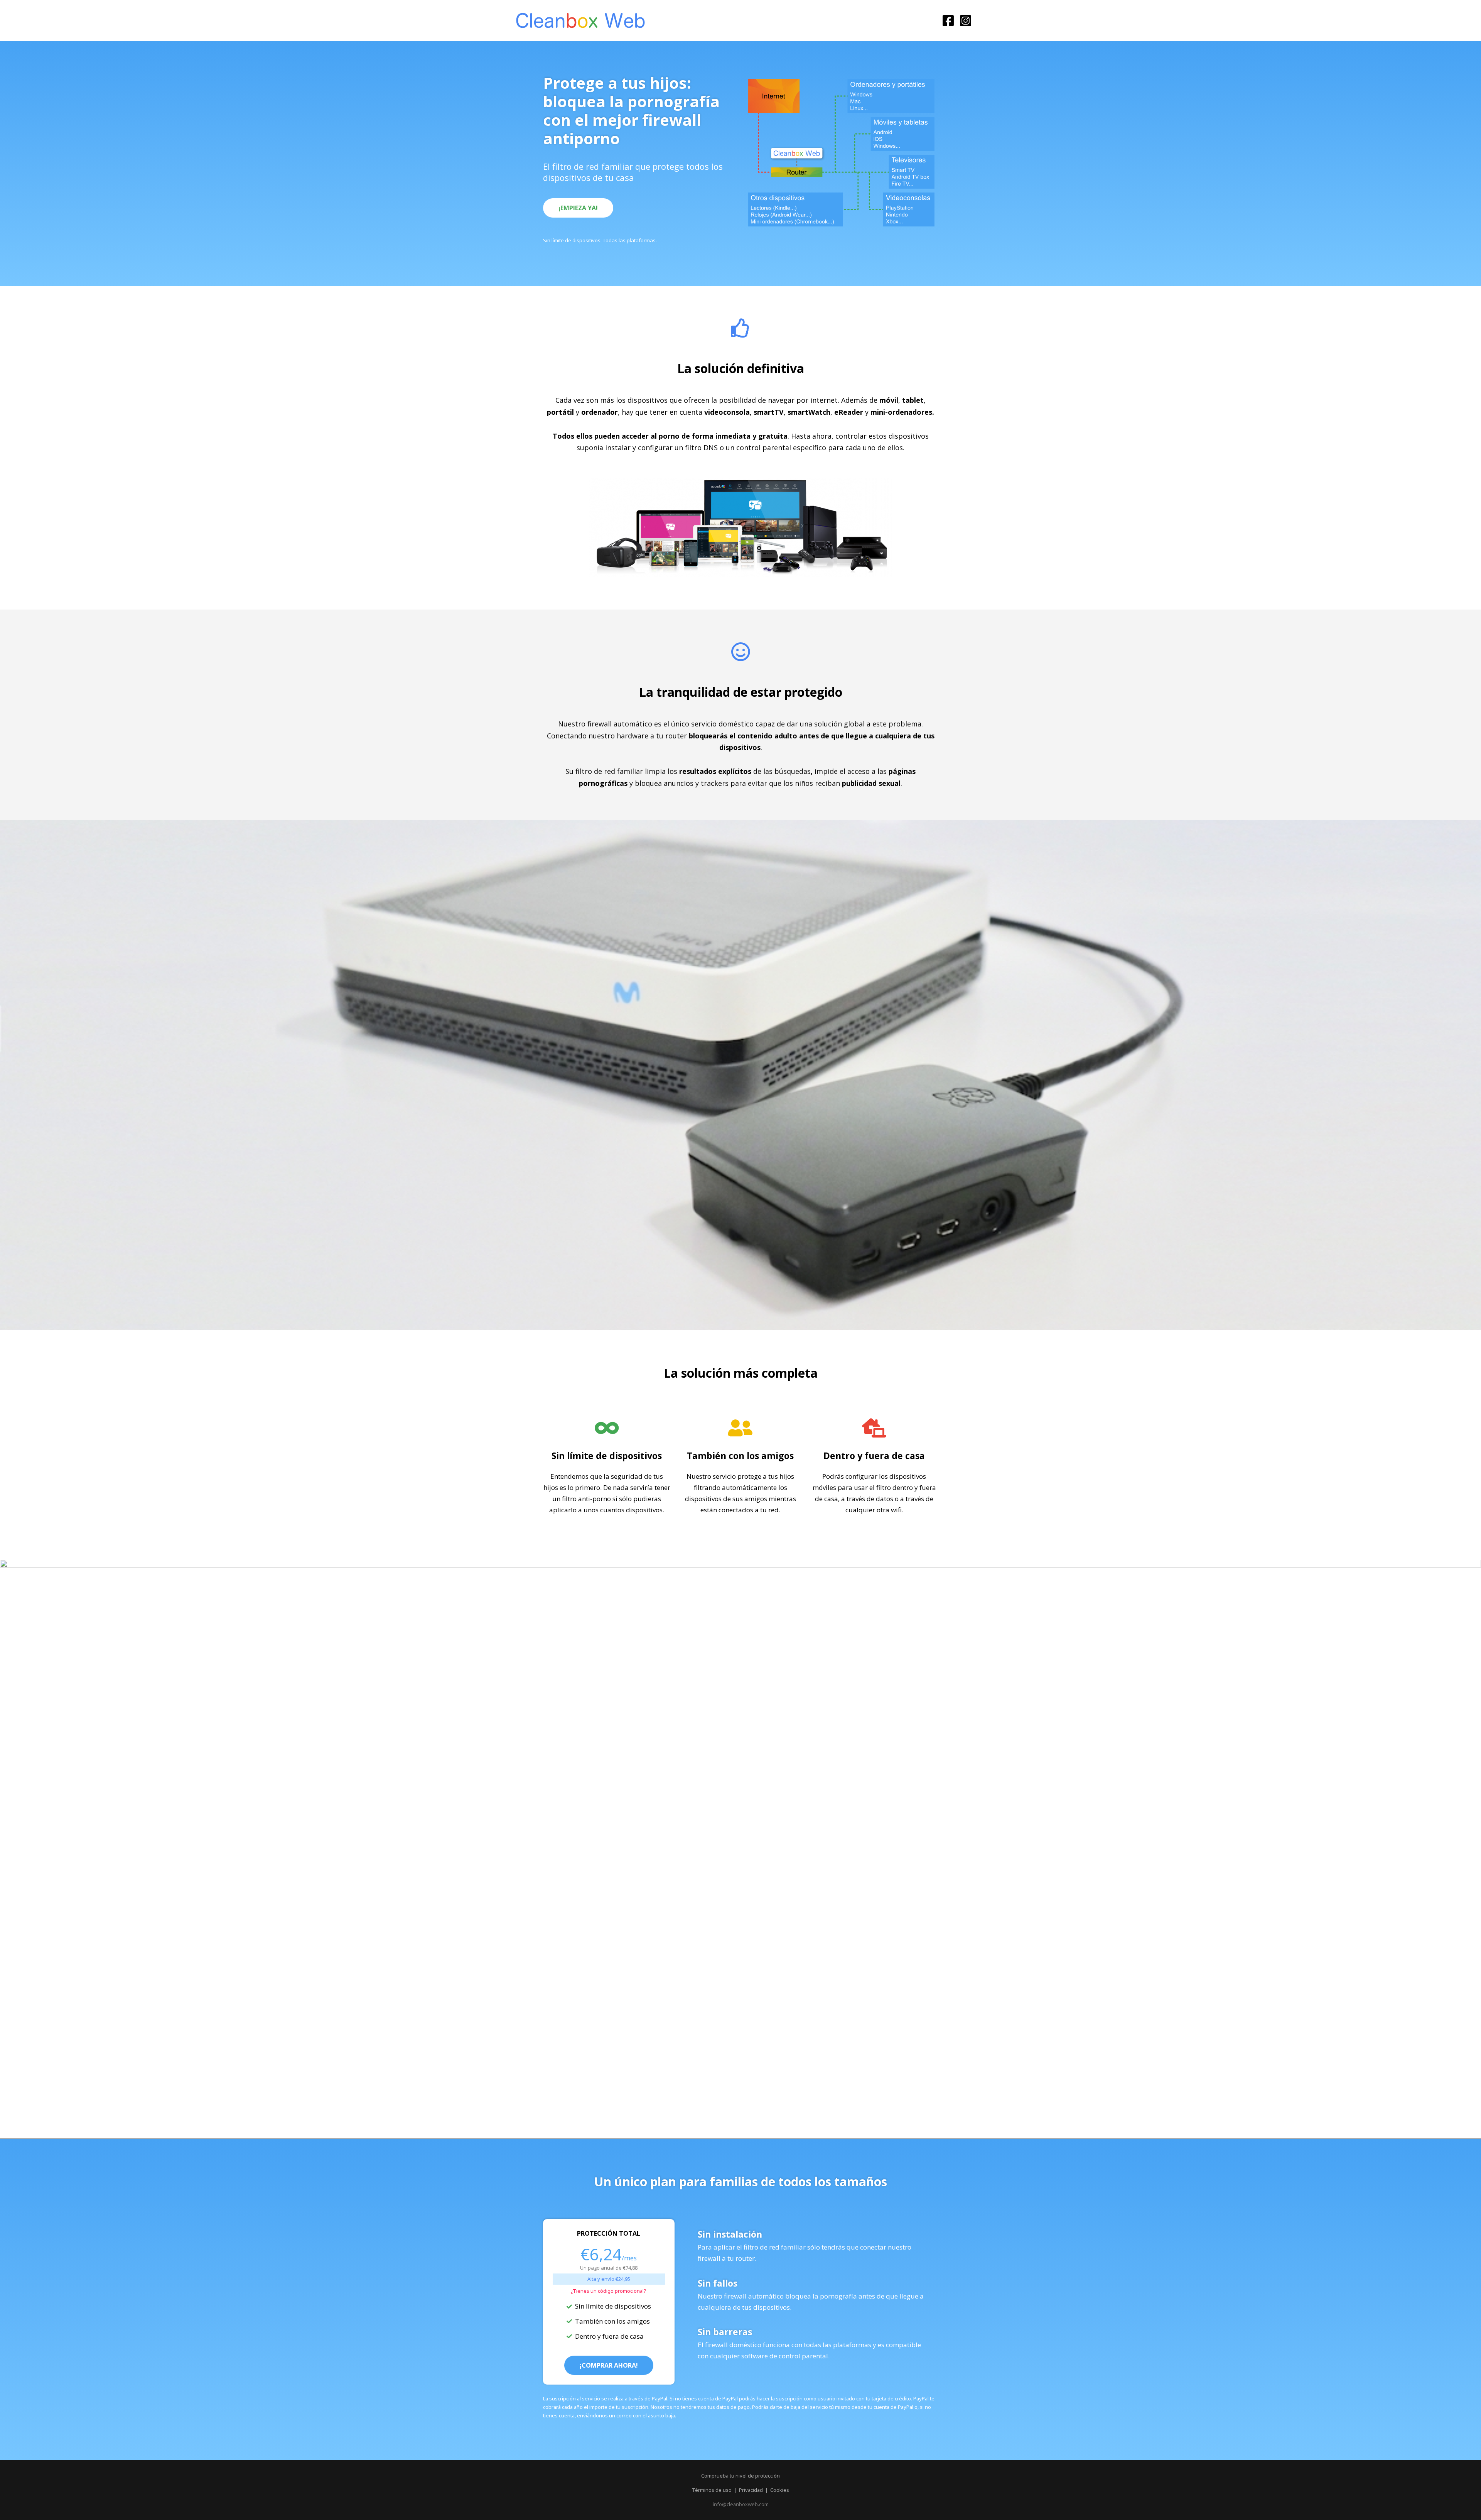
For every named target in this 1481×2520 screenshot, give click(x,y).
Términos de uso (712, 2490)
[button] (578, 208)
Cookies (780, 2490)
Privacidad (751, 2490)
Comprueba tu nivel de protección (740, 2476)
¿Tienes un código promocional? (609, 2291)
